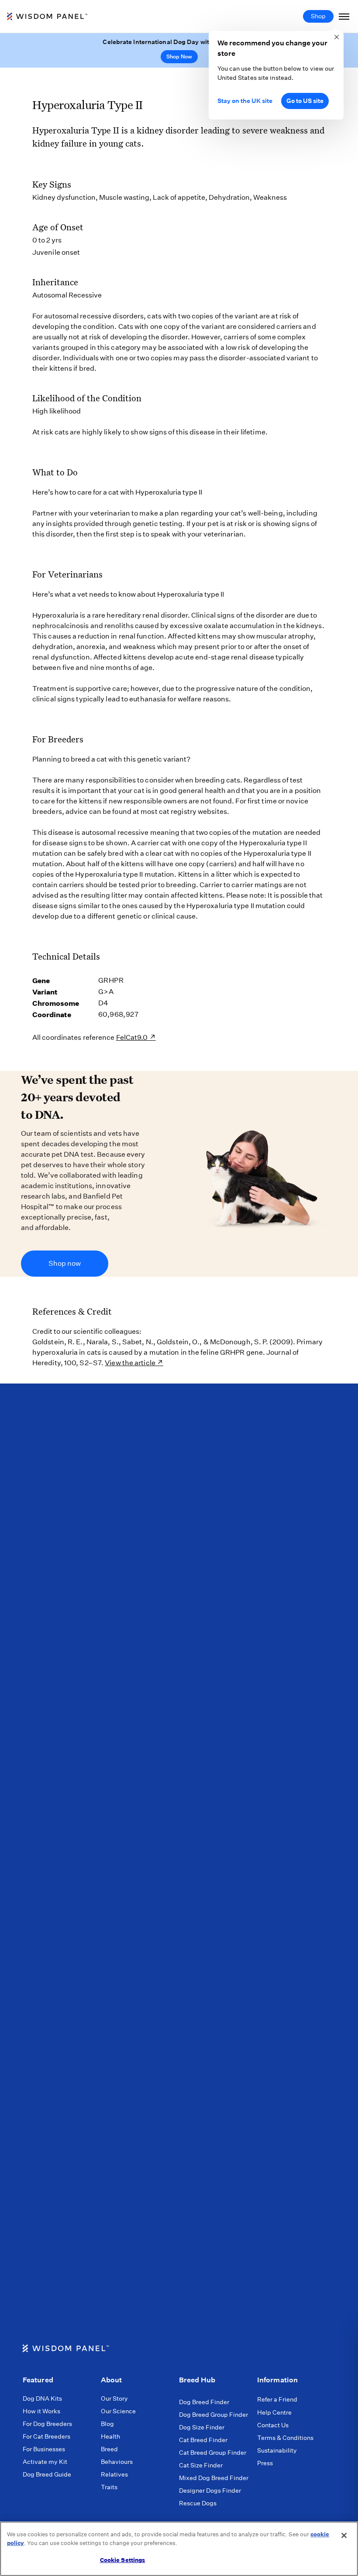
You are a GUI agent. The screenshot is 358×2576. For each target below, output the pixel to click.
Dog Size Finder (202, 2427)
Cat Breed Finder (203, 2440)
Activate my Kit (45, 2462)
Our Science (118, 2411)
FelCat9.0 (133, 1037)
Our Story (114, 2398)
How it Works (41, 2411)
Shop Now (179, 56)
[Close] (344, 2535)
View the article (130, 1363)
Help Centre (274, 2412)
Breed (109, 2449)
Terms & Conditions (285, 2438)
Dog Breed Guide (47, 2474)
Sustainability (277, 2450)
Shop (318, 16)
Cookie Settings (123, 2560)
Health (110, 2436)
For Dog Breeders (47, 2424)
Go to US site (305, 101)
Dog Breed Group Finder (213, 2415)
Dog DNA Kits (42, 2398)
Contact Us (273, 2425)
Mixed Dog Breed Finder (214, 2478)
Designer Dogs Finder (210, 2491)
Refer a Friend (277, 2399)
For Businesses (44, 2449)
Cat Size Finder (201, 2465)
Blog (107, 2424)
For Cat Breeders (46, 2436)
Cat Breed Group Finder (213, 2453)
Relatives (114, 2474)
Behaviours (117, 2462)
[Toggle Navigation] (344, 16)
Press (265, 2463)
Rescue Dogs (198, 2503)
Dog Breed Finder (204, 2402)
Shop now (65, 1263)
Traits (109, 2487)
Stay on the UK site (245, 101)
